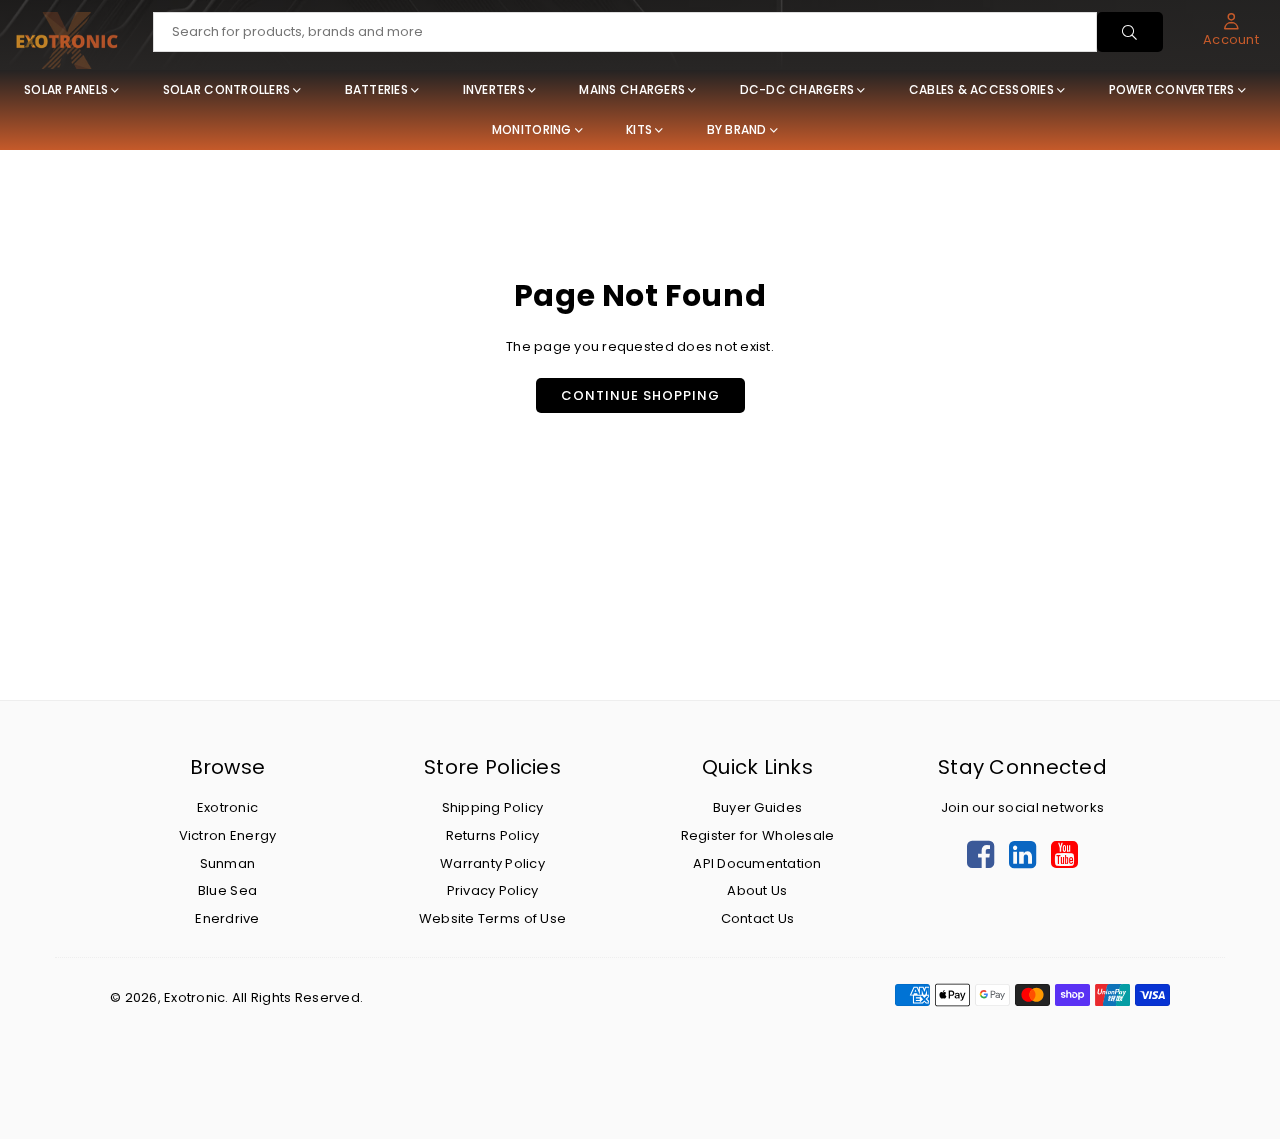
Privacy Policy (493, 890)
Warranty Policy (492, 863)
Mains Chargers (632, 89)
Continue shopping (640, 395)
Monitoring (532, 129)
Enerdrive (227, 918)
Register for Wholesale (758, 835)
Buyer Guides (757, 807)
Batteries (376, 89)
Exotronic (227, 807)
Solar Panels (66, 89)
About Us (757, 890)
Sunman (228, 863)
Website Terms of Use (492, 918)
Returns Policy (493, 835)
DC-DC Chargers (797, 89)
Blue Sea (227, 890)
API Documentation (757, 863)
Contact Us (758, 918)
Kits (639, 129)
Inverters (494, 89)
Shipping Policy (493, 807)
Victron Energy (228, 835)
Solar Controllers (226, 89)
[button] (1231, 30)
